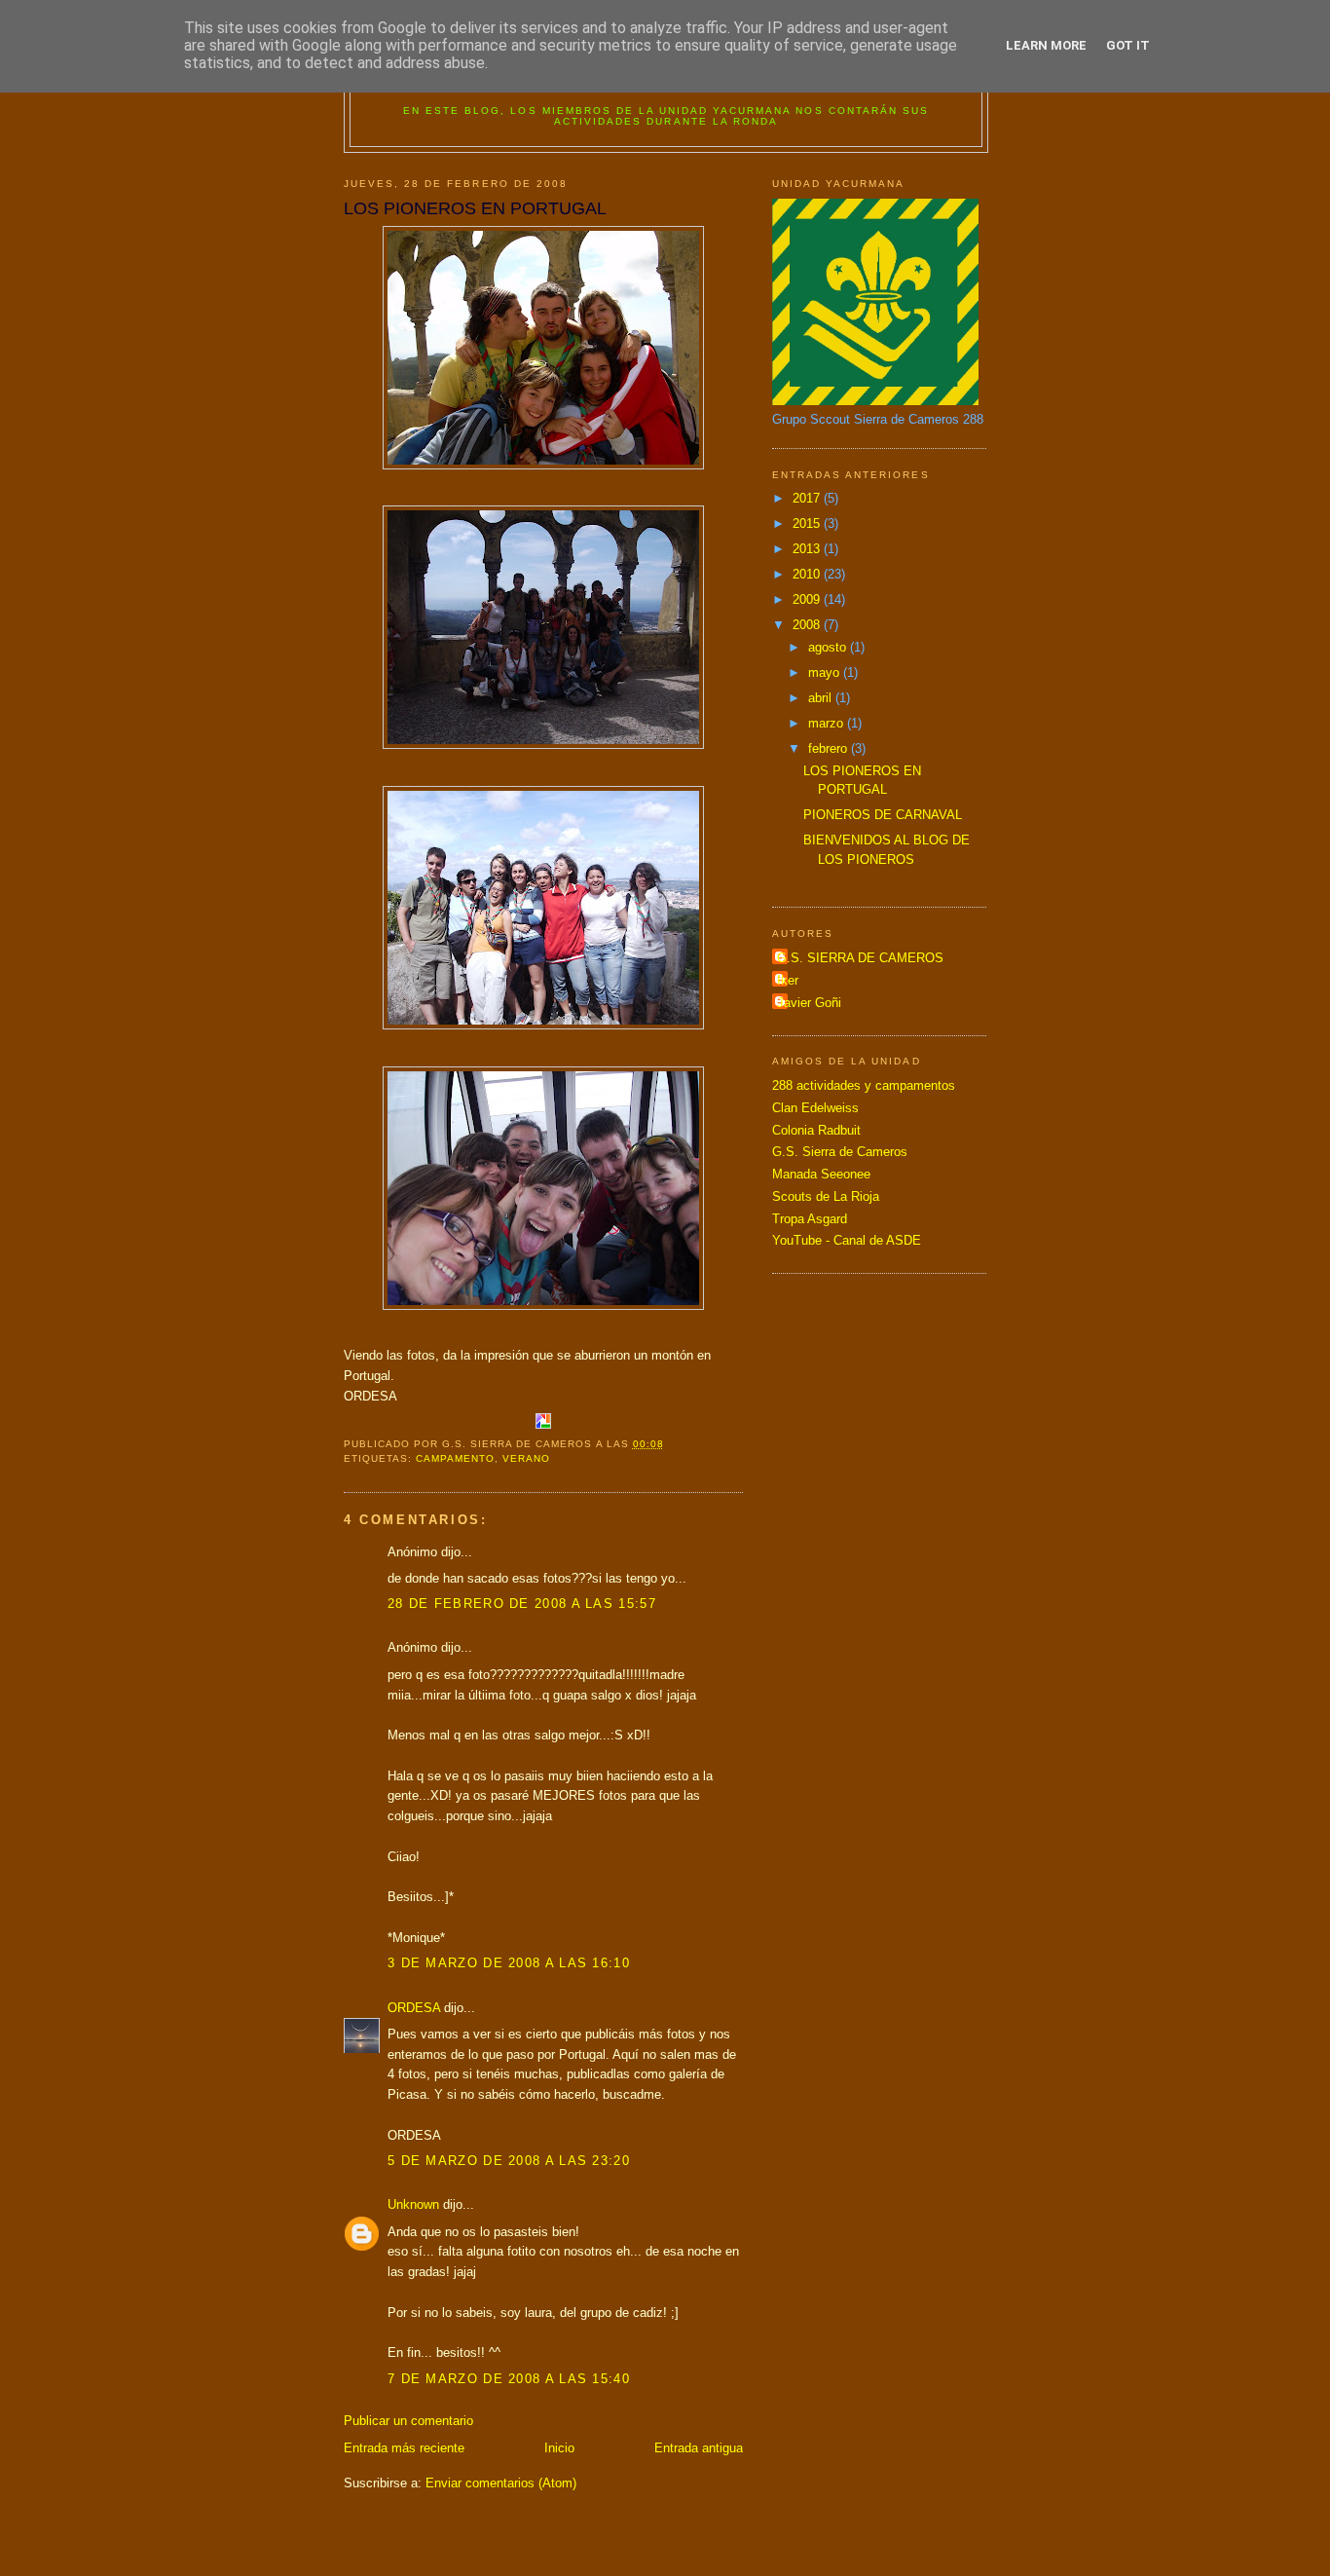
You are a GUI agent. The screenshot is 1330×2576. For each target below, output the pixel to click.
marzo (828, 723)
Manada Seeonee (821, 1174)
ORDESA (414, 2008)
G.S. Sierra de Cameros (840, 1152)
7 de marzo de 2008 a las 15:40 (509, 2379)
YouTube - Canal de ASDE (847, 1240)
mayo (826, 672)
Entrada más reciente (404, 2448)
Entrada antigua (699, 2448)
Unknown (413, 2204)
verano (526, 1458)
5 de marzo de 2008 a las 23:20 (509, 2161)
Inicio (559, 2448)
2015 (808, 523)
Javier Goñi (809, 1003)
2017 (808, 498)
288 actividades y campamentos (864, 1085)
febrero (830, 748)
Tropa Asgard (810, 1219)
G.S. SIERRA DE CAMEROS (860, 958)
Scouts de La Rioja (826, 1196)
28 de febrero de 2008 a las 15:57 (522, 1604)
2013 (808, 549)
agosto (829, 647)
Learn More (1046, 45)
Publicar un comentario (408, 2421)
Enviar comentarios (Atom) (501, 2483)
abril (822, 698)
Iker (788, 980)
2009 (808, 599)
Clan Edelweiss (815, 1108)
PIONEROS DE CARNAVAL (883, 815)
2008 (808, 625)
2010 (808, 574)
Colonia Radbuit (816, 1130)
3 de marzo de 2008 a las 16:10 (509, 1963)
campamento (455, 1458)
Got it (1128, 45)
